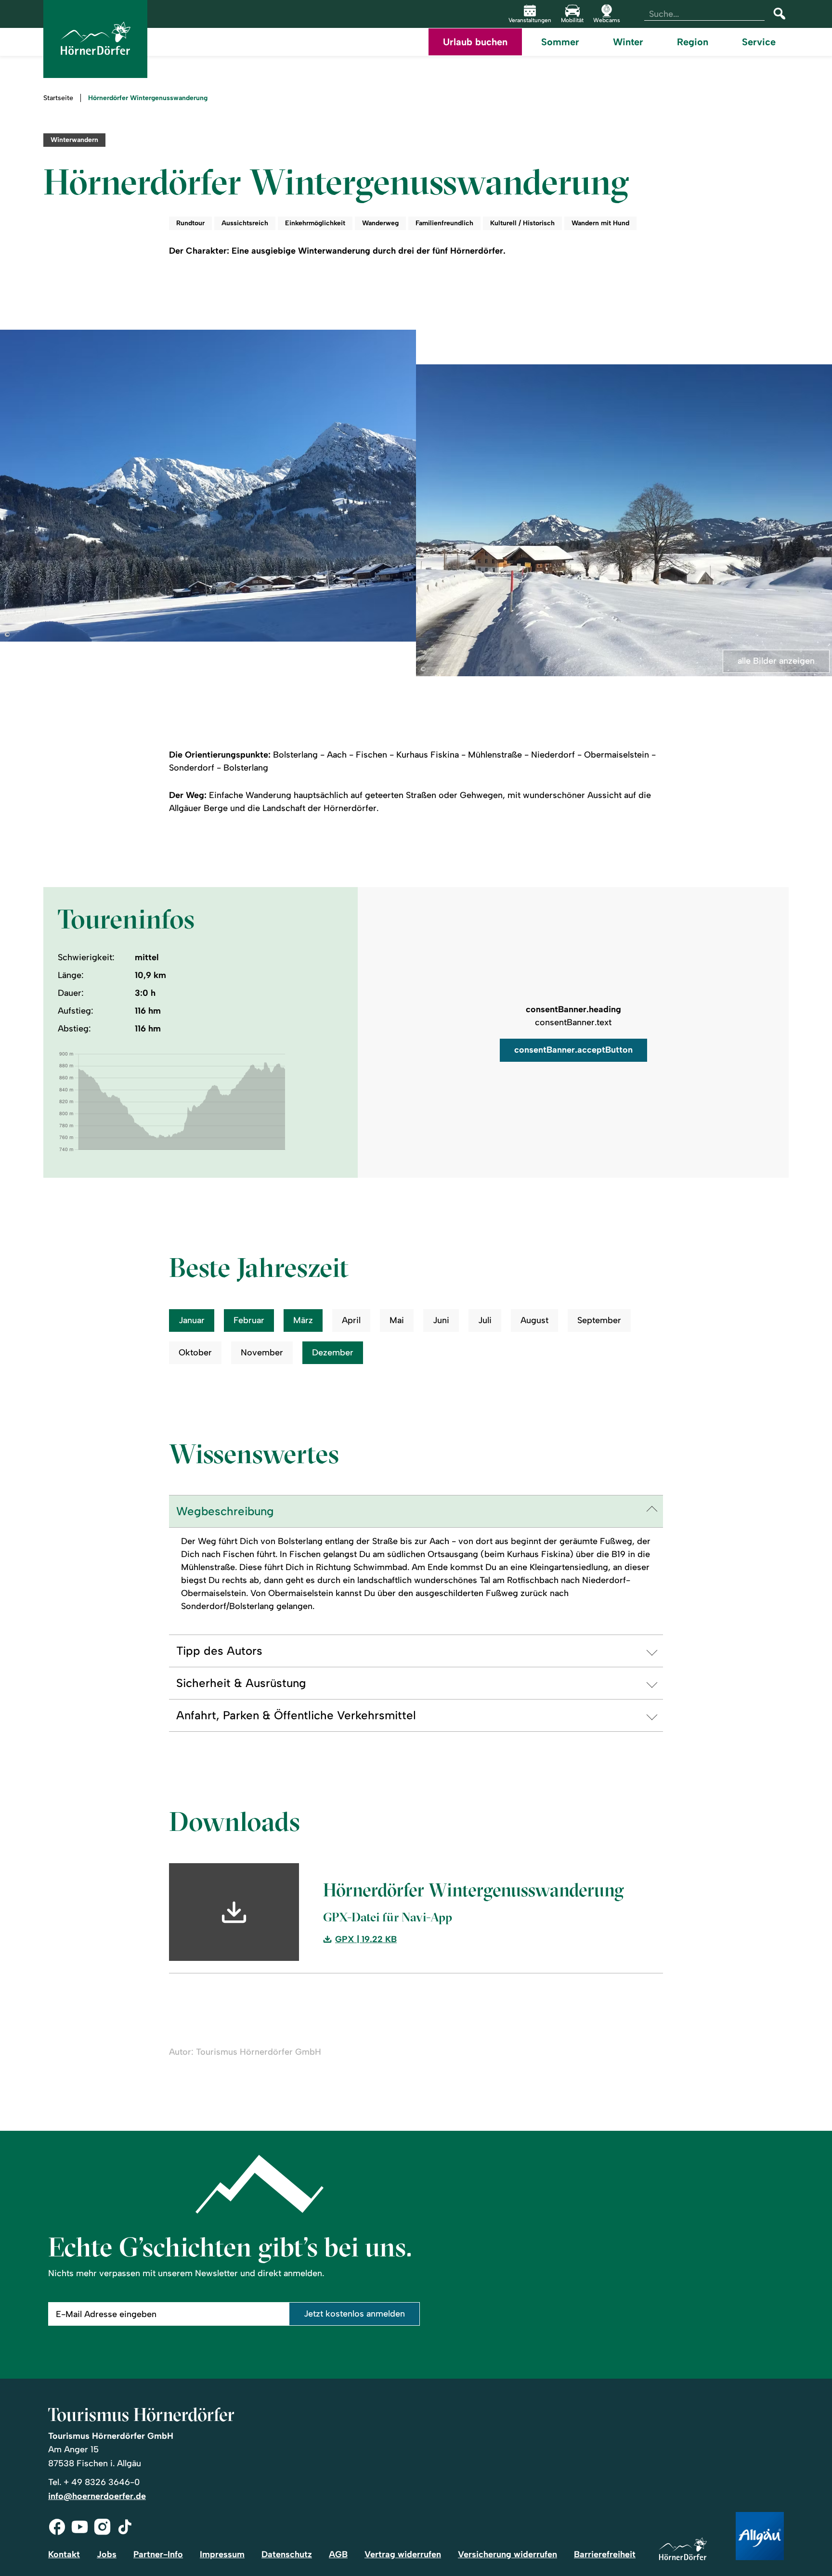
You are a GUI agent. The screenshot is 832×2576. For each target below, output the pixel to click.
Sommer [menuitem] (560, 42)
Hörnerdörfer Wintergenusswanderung (148, 98)
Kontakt (64, 2554)
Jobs (107, 2554)
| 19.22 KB (366, 1940)
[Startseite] (683, 2550)
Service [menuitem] (759, 42)
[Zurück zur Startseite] (95, 39)
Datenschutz (287, 2554)
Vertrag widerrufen (403, 2554)
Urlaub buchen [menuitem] (475, 42)
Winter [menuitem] (628, 42)
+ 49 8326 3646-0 (102, 2482)
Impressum (222, 2554)
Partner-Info (158, 2554)
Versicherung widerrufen (507, 2554)
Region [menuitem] (693, 42)
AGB (338, 2554)
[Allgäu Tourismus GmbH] (760, 2537)
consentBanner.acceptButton (573, 1050)
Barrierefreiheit (605, 2554)
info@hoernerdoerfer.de (97, 2496)
